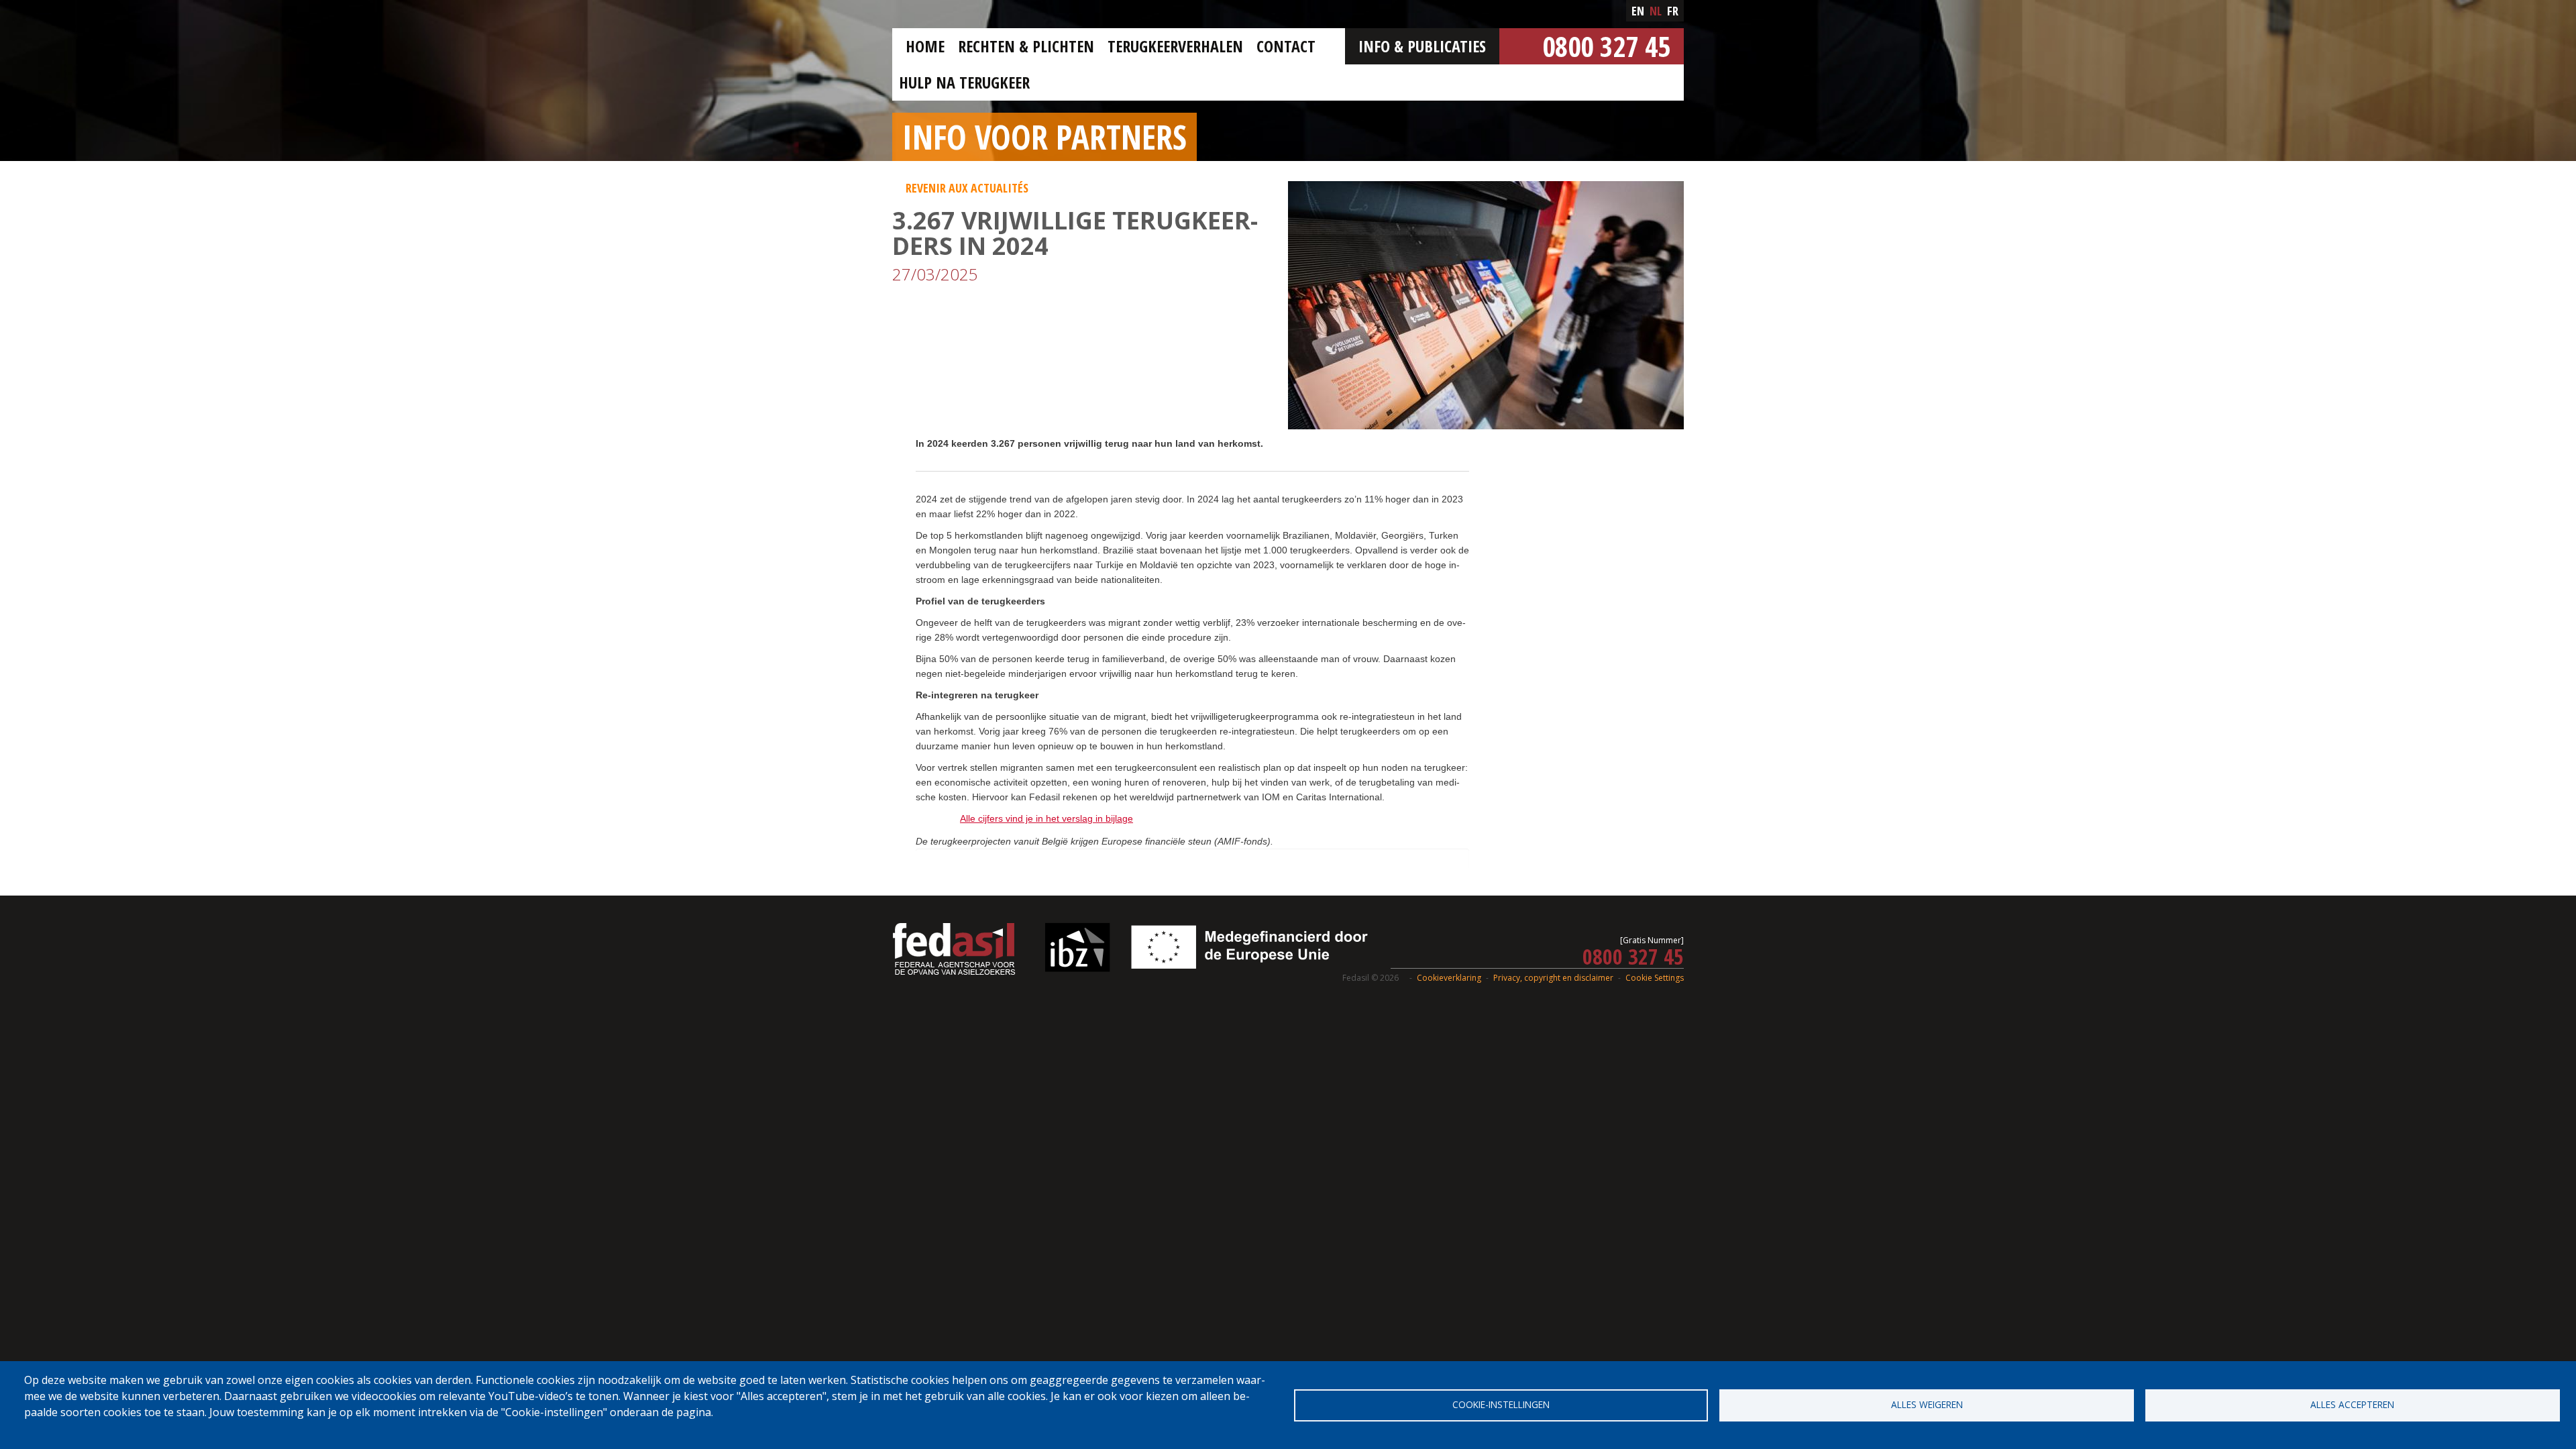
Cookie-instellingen (1501, 1404)
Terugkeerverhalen (1175, 46)
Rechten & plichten (1026, 46)
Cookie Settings (1655, 978)
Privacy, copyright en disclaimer (1553, 978)
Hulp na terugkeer (964, 82)
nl (1656, 11)
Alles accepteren (2352, 1404)
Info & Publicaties (1422, 46)
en (1638, 11)
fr (1673, 11)
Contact (1286, 46)
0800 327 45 (1606, 46)
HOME (925, 46)
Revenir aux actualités (967, 188)
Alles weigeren (1927, 1404)
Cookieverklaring (1449, 978)
